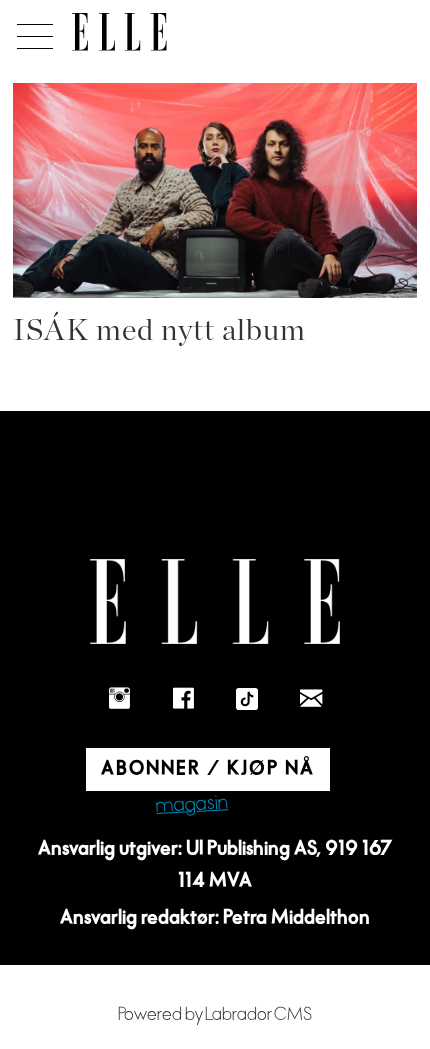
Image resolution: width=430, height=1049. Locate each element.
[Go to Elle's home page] (215, 601)
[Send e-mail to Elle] (311, 699)
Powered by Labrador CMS (215, 1014)
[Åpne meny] (31, 31)
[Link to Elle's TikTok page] (247, 699)
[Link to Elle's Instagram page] (119, 699)
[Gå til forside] (119, 32)
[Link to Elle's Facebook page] (183, 699)
